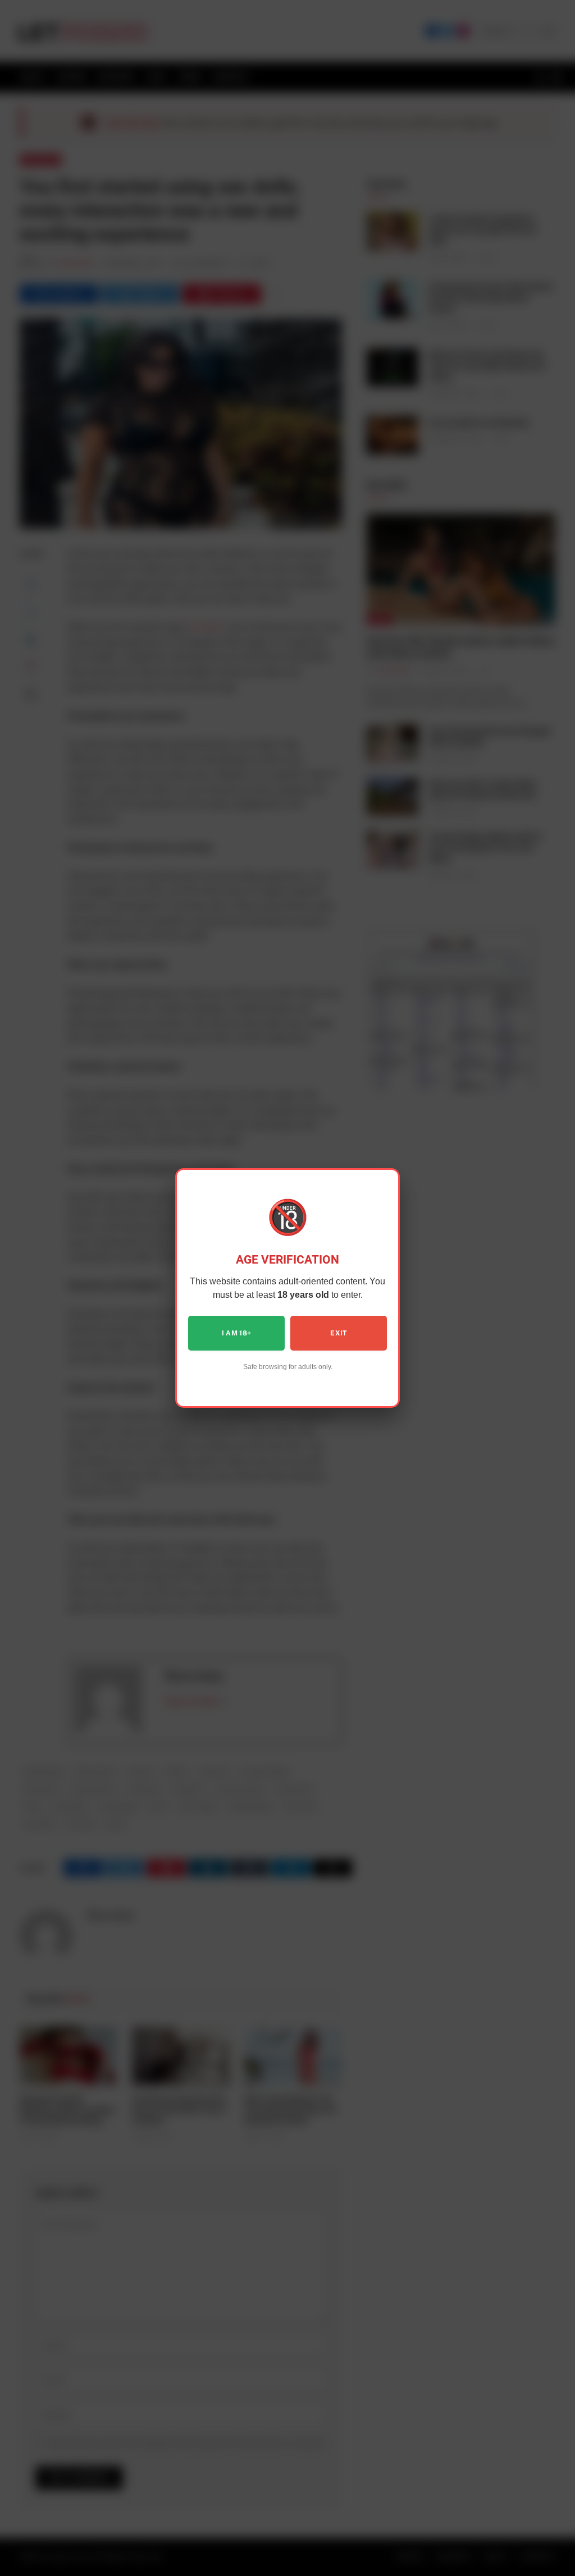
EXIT (338, 1333)
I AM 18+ (237, 1333)
